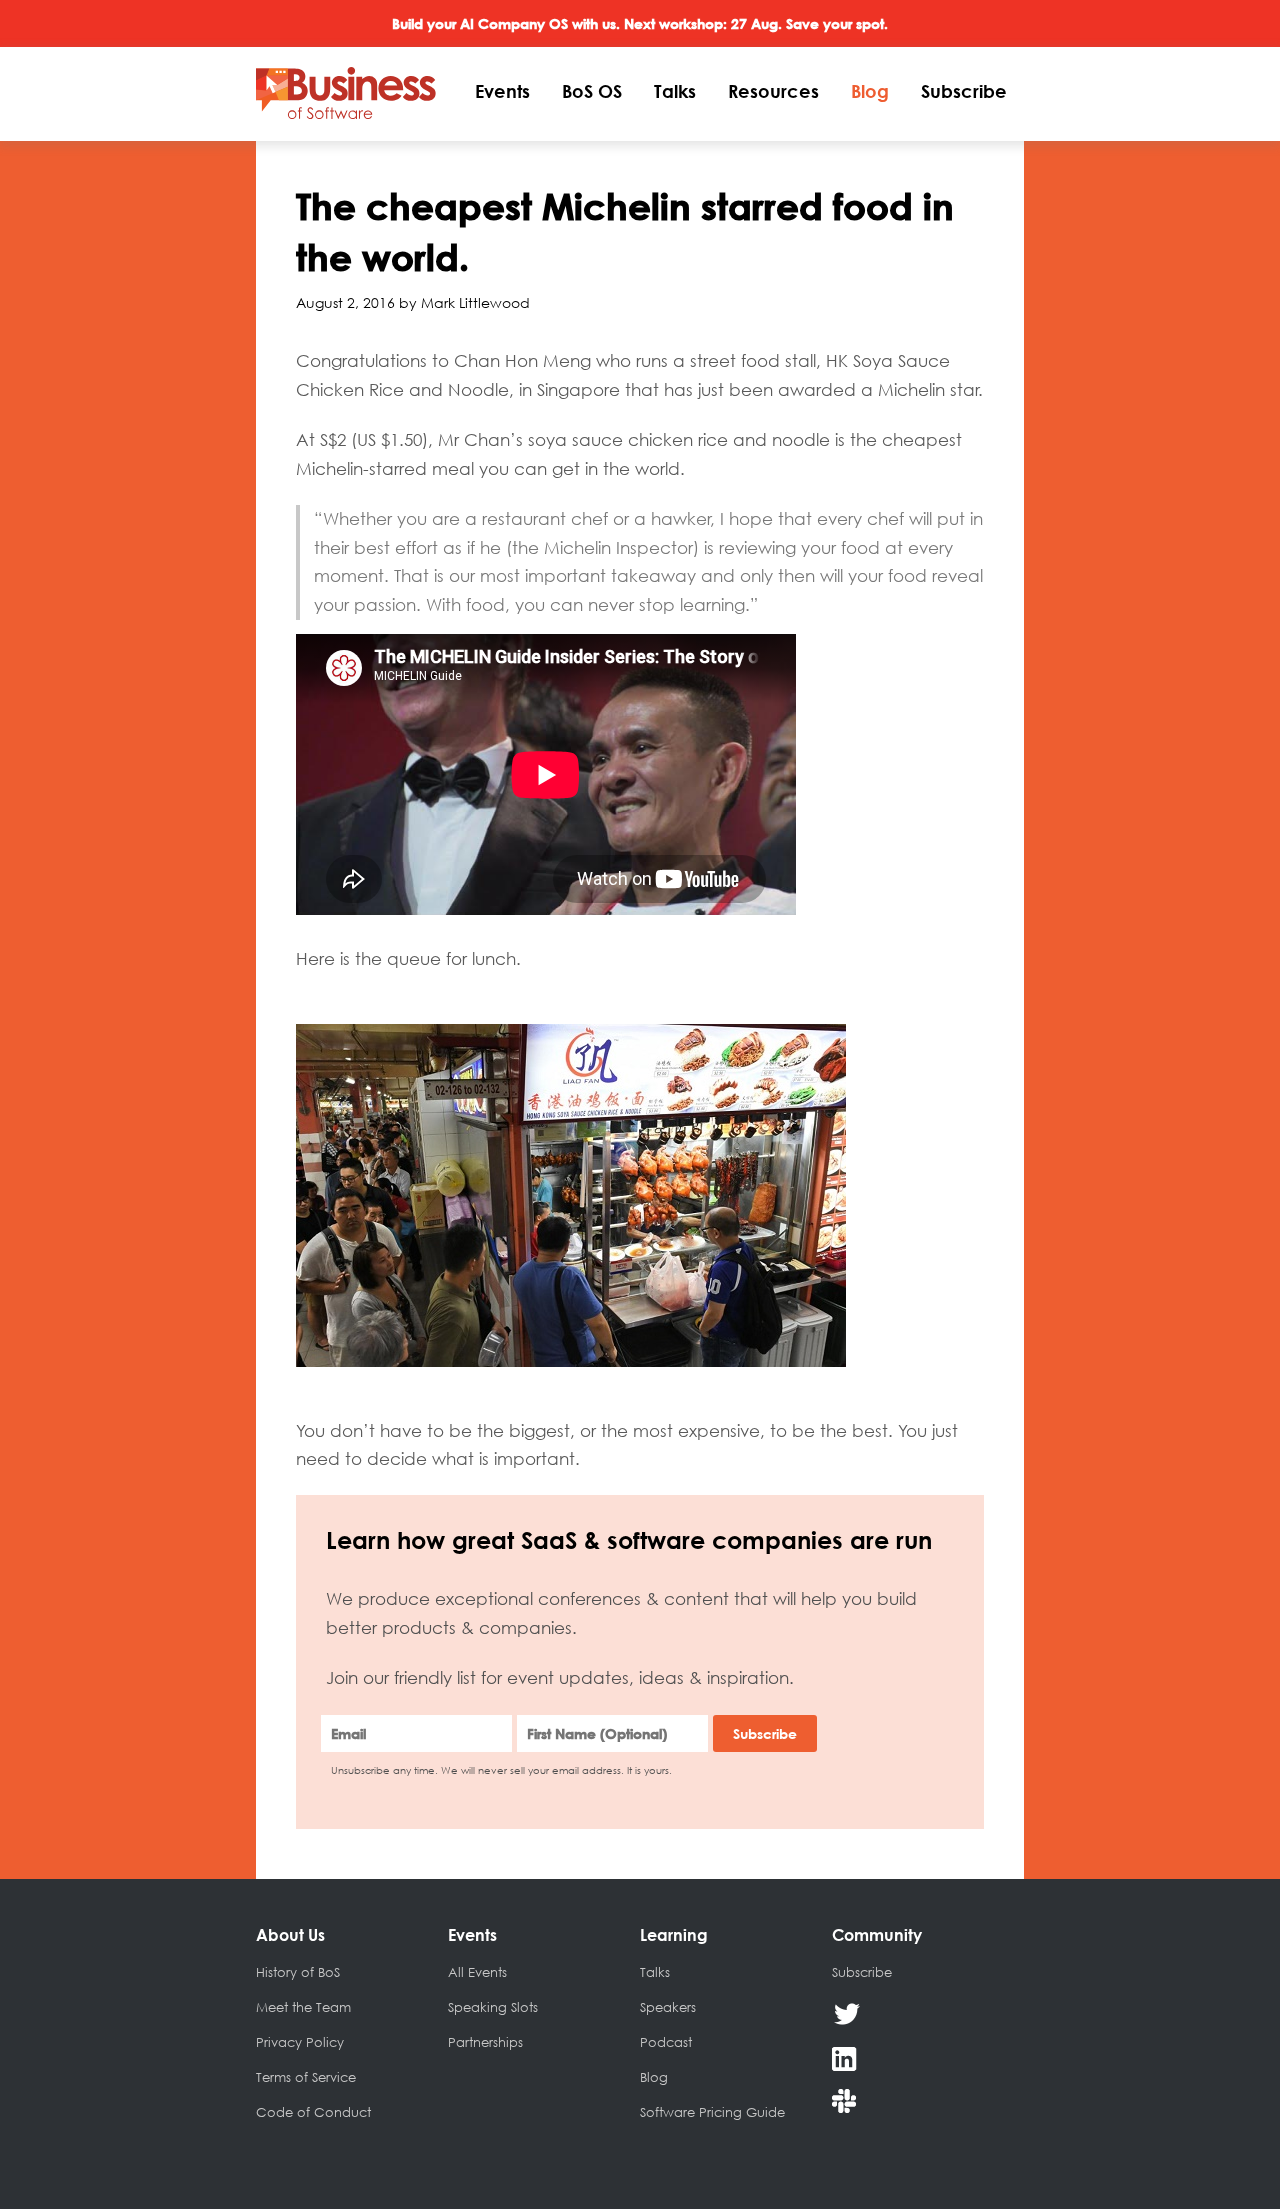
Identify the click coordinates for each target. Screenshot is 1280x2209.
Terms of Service (306, 2077)
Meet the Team (303, 2007)
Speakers (668, 2007)
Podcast (666, 2042)
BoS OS (592, 91)
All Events (477, 1972)
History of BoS (298, 1972)
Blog (870, 91)
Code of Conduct (313, 2112)
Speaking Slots (493, 2007)
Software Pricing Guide (712, 2112)
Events (502, 91)
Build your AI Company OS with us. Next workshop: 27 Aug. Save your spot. (640, 23)
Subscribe (964, 91)
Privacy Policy (300, 2042)
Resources (773, 91)
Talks (675, 91)
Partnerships (485, 2042)
